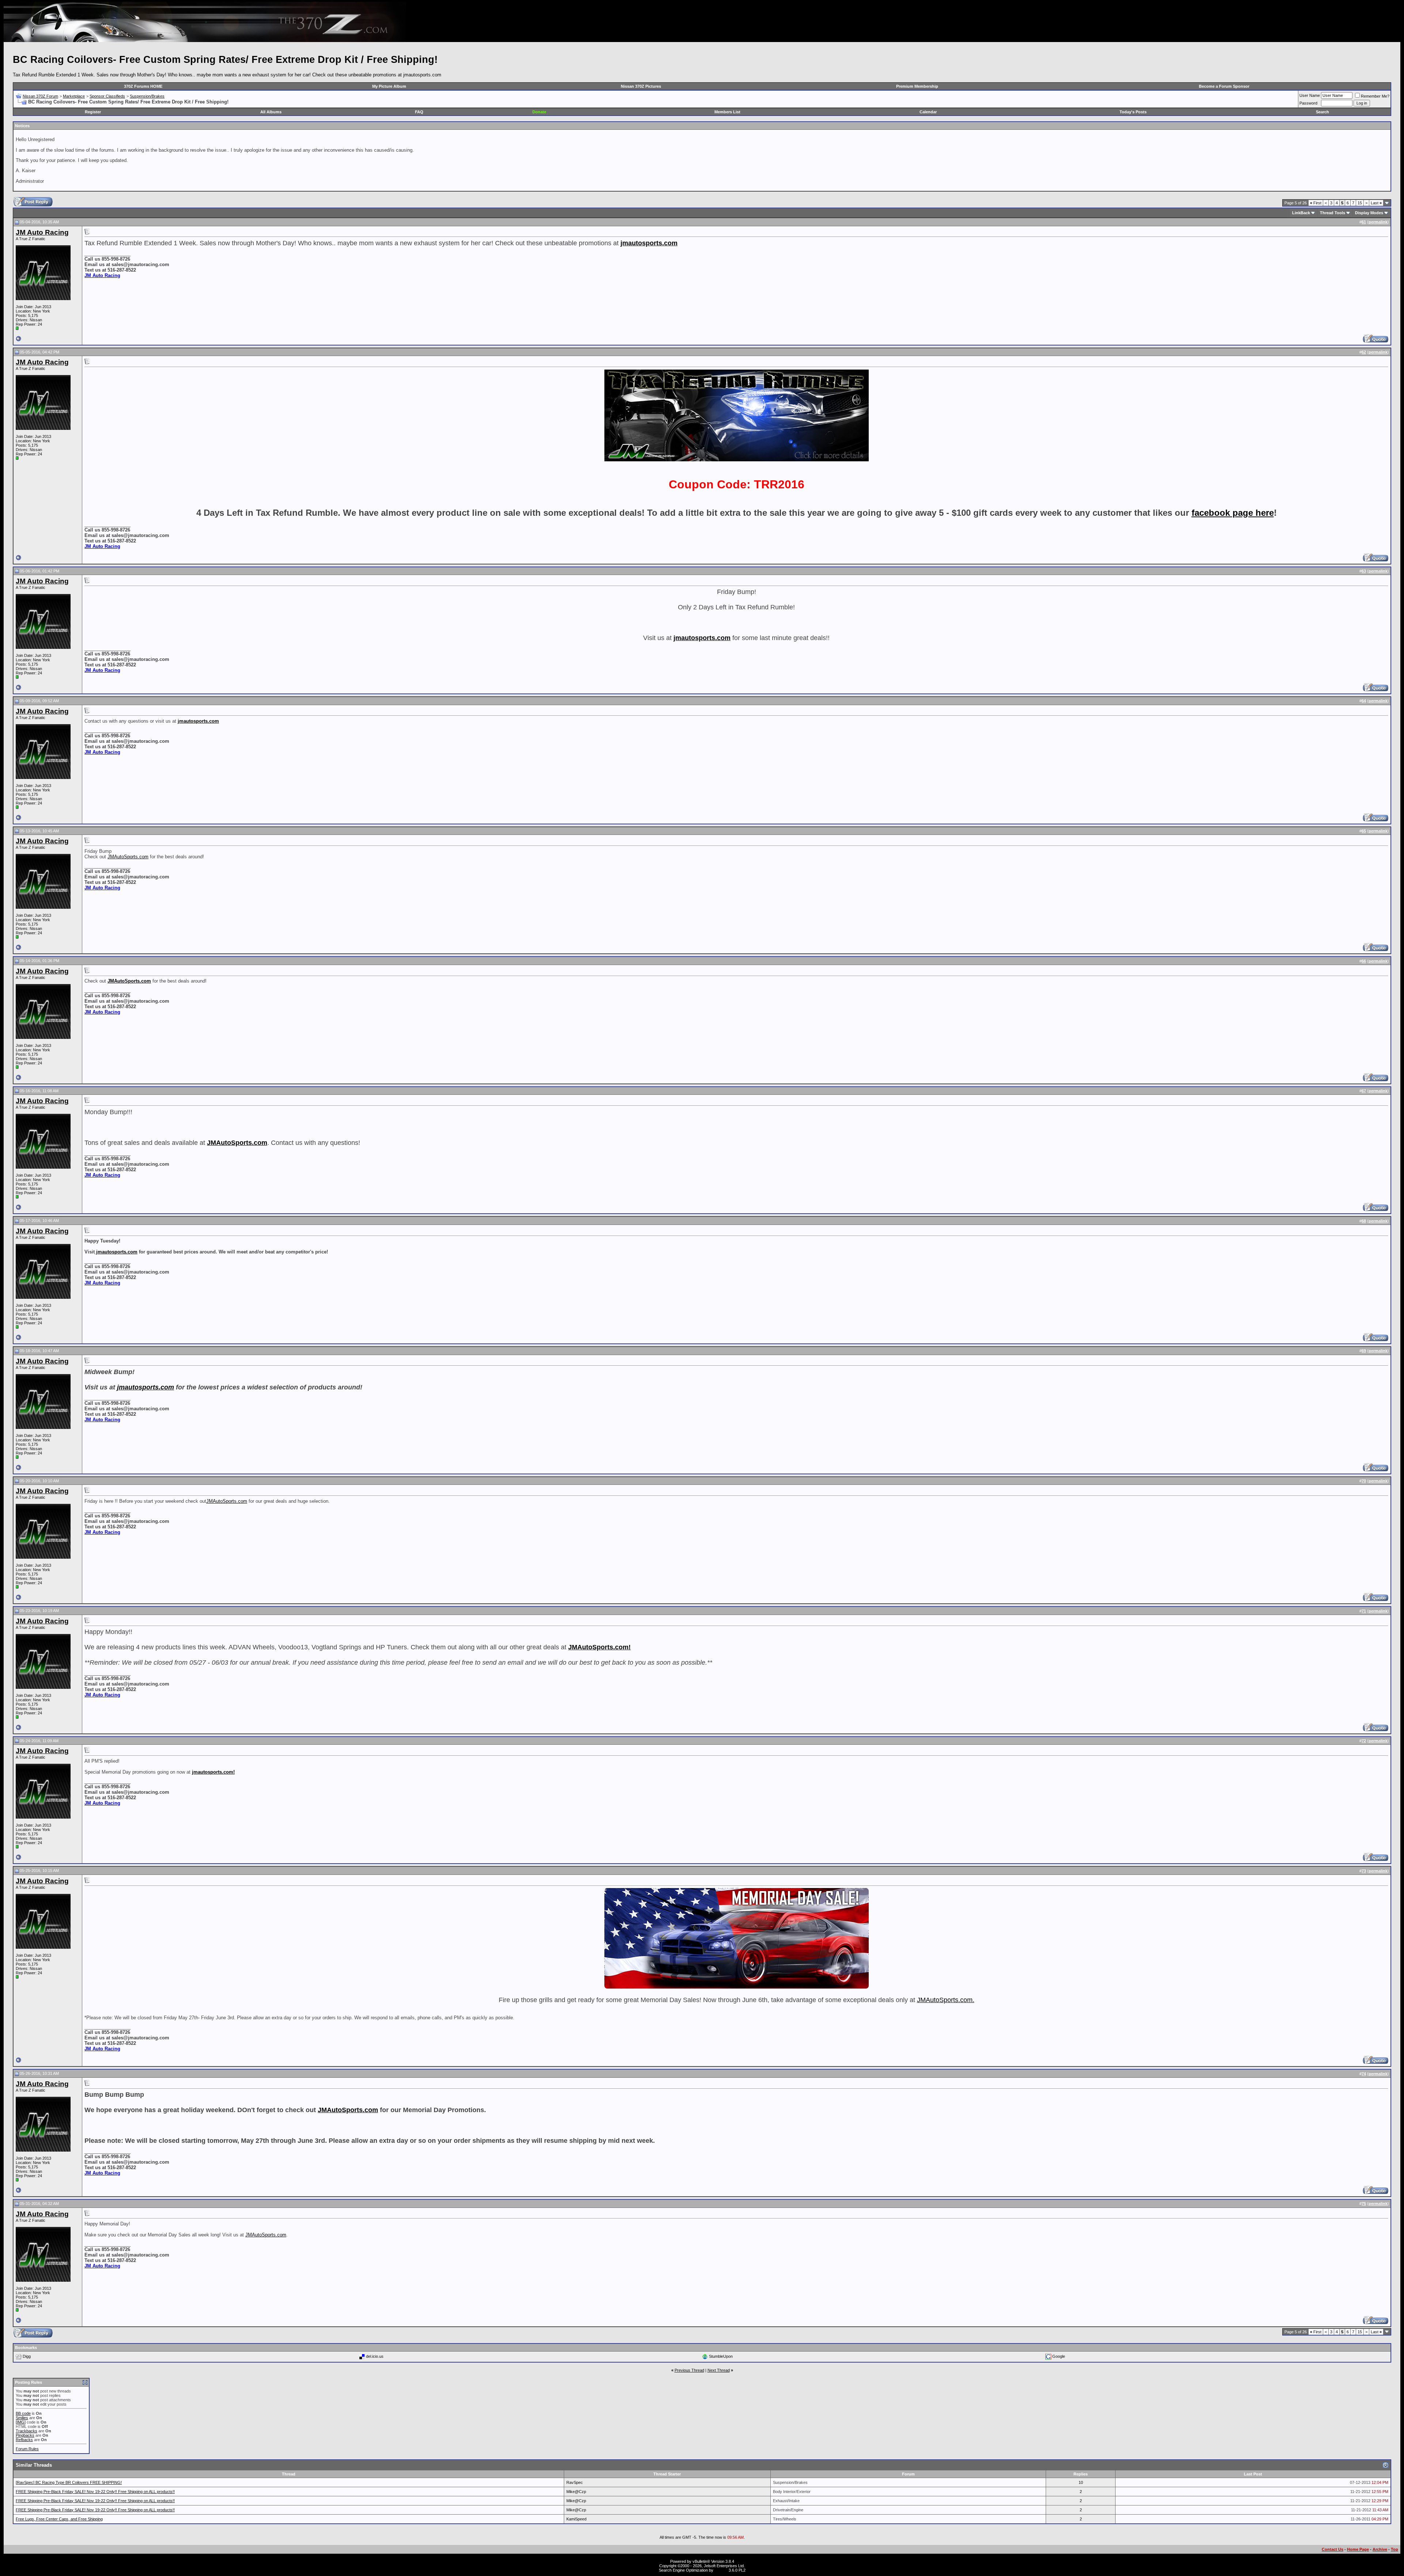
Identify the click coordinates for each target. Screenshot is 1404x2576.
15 (1360, 203)
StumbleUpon (721, 2356)
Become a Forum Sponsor (1224, 86)
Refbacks (24, 2440)
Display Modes (1369, 213)
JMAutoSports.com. (946, 2000)
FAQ (419, 112)
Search (1322, 112)
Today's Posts (1133, 112)
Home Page (1358, 2549)
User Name (1310, 95)
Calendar (928, 112)
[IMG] (21, 2422)
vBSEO (721, 2570)
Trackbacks (27, 2431)
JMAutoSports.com (128, 857)
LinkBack (1301, 213)
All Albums (271, 112)
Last (1376, 203)
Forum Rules (27, 2449)
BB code (23, 2413)
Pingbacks (25, 2435)
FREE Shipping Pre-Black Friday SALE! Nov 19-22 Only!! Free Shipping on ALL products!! (95, 2492)
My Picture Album (389, 86)
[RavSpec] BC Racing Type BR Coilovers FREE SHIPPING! (69, 2482)
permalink (1378, 222)
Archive (1380, 2549)
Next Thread (719, 2370)
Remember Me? (1375, 96)
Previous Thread (689, 2370)
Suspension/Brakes (147, 96)
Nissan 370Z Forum (40, 96)
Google (1059, 2356)
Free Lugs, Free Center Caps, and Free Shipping (59, 2519)
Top (1394, 2549)
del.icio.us (375, 2356)
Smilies (22, 2418)
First (1316, 203)
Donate (539, 112)
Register (93, 112)
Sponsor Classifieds (107, 96)
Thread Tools (1333, 213)
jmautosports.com (116, 1252)
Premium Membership (917, 86)
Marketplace (74, 96)
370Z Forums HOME (143, 86)
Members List (727, 112)
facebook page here (1233, 513)
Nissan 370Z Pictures (641, 86)
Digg (27, 2356)
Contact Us (1333, 2549)
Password (1308, 103)
